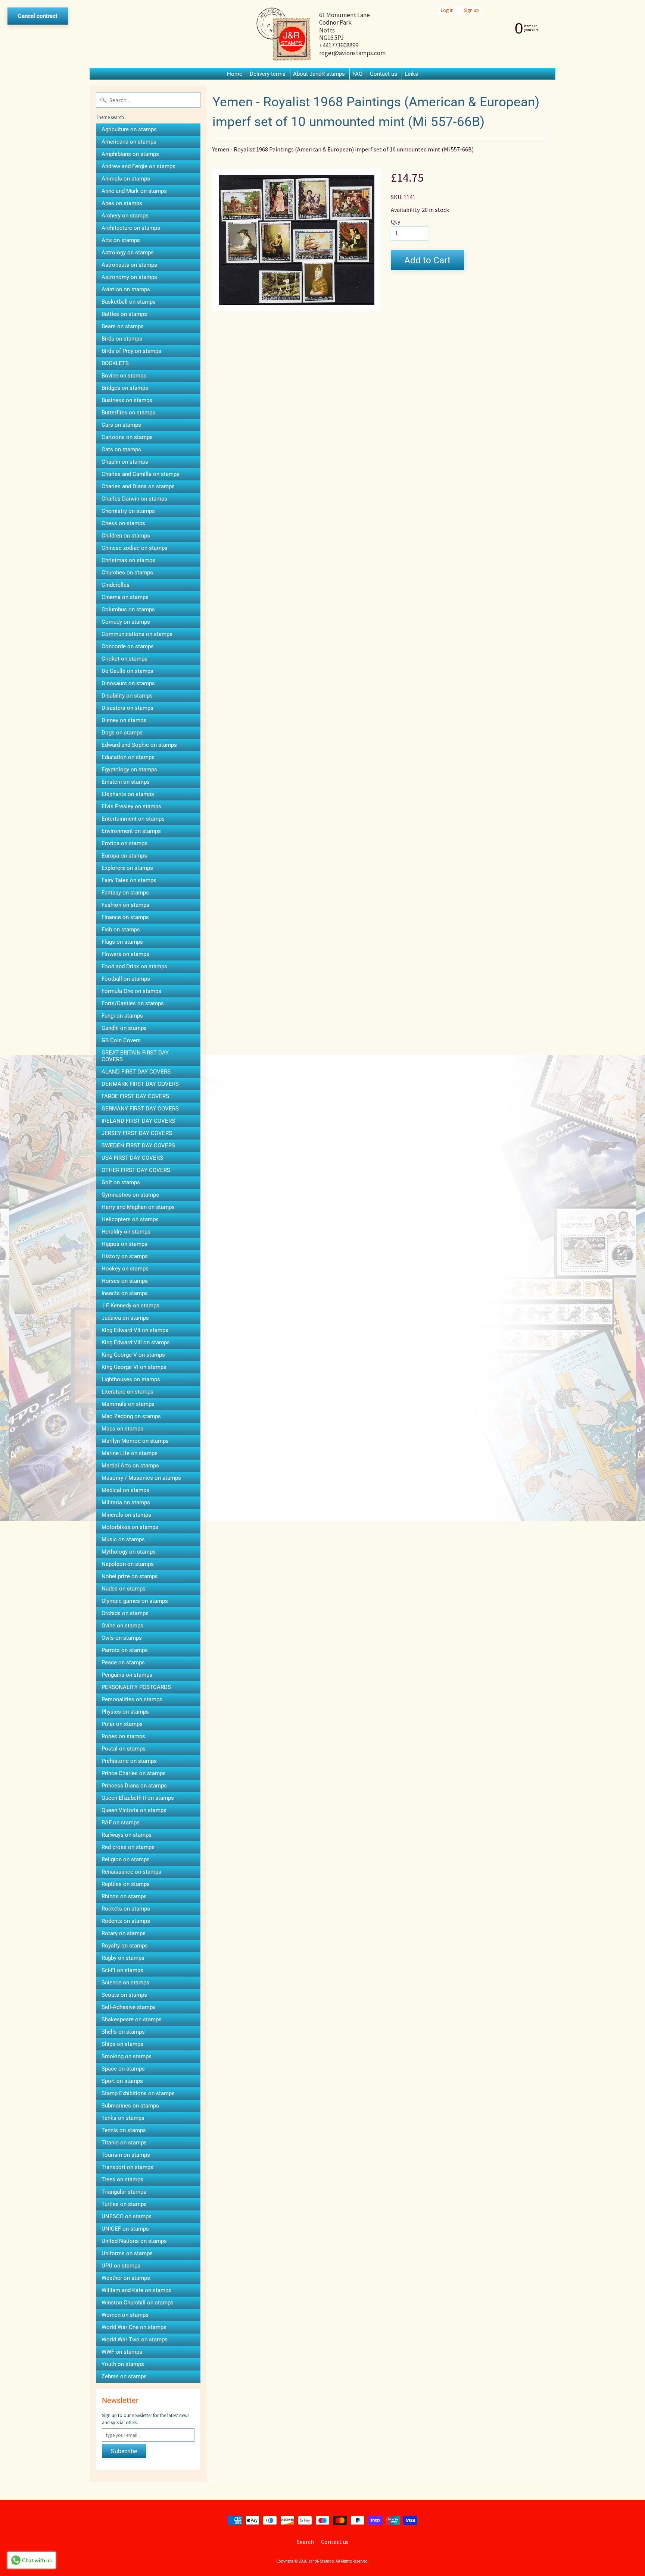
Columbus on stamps (128, 609)
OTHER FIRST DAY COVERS (136, 1170)
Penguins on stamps (127, 1675)
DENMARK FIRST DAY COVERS (140, 1084)
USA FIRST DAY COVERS (132, 1158)
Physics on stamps (125, 1712)
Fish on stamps (121, 930)
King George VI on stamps (134, 1367)
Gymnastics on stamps (130, 1195)
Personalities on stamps (132, 1699)
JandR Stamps (321, 2561)
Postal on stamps (124, 1749)
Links (411, 74)
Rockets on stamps (126, 1909)
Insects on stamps (125, 1293)
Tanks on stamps (123, 2118)
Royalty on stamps (125, 1946)
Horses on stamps (125, 1281)
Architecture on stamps (131, 228)
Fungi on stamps (122, 1016)
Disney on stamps (124, 720)
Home (235, 74)
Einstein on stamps (126, 782)
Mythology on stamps (129, 1552)
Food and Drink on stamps (134, 966)
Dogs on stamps (122, 733)
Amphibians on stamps (130, 154)
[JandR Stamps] (284, 34)
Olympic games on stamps (135, 1601)
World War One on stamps (134, 2327)
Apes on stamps (122, 203)
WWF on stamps (122, 2352)
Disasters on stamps (127, 708)
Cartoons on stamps (127, 437)
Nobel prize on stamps (130, 1576)
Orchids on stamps (125, 1613)
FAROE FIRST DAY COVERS (135, 1096)
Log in (447, 10)
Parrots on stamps (125, 1650)
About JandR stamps (319, 74)
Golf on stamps (121, 1182)
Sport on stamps (122, 2081)
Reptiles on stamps (126, 1884)
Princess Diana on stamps (134, 1786)
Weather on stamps (126, 2278)
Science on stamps (125, 1983)
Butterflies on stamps (128, 413)
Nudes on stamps (124, 1589)
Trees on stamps (122, 2179)
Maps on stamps (122, 1429)
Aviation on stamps (126, 289)
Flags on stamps (122, 942)
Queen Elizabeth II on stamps (138, 1798)
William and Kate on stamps (136, 2290)
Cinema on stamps (125, 597)
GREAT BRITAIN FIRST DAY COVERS (135, 1056)
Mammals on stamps (128, 1404)
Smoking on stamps (127, 2056)
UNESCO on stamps (127, 2216)
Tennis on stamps (124, 2130)
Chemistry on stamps (128, 511)
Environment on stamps (131, 831)
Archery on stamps (125, 216)
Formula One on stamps (131, 991)
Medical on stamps (125, 1490)
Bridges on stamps (125, 388)
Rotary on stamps (124, 1933)
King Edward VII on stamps (135, 1330)
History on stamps (125, 1256)
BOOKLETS (115, 363)
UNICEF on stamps (125, 2229)
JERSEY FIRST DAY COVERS (137, 1133)
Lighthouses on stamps (131, 1379)
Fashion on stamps (125, 905)
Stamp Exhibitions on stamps (138, 2093)
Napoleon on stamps (128, 1564)
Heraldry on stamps (126, 1232)
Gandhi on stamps (124, 1028)
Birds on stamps (122, 339)
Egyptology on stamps (129, 770)
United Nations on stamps (134, 2241)
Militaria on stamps (126, 1502)
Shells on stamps (123, 2032)
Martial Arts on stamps (130, 1466)
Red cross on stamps (128, 1847)
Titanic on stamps (124, 2143)
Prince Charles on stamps (134, 1773)
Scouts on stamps (124, 1995)
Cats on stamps (121, 449)
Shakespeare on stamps (132, 2019)
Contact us (384, 74)
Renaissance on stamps (131, 1872)
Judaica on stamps (125, 1318)
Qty (395, 222)
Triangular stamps (124, 2192)
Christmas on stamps (128, 560)
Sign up (471, 10)
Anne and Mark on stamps (134, 191)
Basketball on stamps (129, 302)
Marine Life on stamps (130, 1453)
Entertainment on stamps (133, 819)
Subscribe (124, 2451)
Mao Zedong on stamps (131, 1416)
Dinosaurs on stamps (128, 683)
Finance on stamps (125, 917)
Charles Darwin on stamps (134, 499)
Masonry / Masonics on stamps (141, 1478)
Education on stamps (128, 757)
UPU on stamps (121, 2266)
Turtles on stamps (124, 2204)
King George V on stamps (133, 1355)
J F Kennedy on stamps (130, 1306)
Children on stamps (126, 536)
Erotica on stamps (124, 843)
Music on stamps (123, 1539)
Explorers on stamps (127, 868)
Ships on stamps (122, 2044)
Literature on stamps (127, 1392)
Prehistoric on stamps (129, 1761)
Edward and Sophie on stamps (139, 745)
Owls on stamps (122, 1638)
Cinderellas (116, 585)
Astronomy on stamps (129, 277)
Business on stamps (127, 400)
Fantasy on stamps (125, 893)
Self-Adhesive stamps (129, 2007)
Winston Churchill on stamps (138, 2303)
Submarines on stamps (130, 2106)
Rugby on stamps (123, 1958)
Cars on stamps (121, 425)
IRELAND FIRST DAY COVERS (138, 1121)
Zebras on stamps (124, 2376)
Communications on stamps (137, 634)
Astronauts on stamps (129, 265)
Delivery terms (268, 74)
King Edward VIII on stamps (136, 1342)
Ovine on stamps (122, 1626)
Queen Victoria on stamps (134, 1810)
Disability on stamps (127, 696)
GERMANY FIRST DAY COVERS (140, 1109)
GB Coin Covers (121, 1040)
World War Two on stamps (135, 2340)
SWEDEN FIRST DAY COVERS (138, 1146)
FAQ (357, 74)
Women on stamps (125, 2315)
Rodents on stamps (126, 1921)
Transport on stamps (127, 2167)
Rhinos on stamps (124, 1896)
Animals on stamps (126, 179)
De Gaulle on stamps (127, 671)
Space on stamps (123, 2069)
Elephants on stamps (128, 794)
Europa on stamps (124, 856)
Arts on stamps (121, 240)
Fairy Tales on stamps (129, 880)
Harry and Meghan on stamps (138, 1207)
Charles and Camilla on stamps (141, 474)
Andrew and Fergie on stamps (138, 166)
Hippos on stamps (124, 1244)
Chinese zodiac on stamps (135, 548)
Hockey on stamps (125, 1269)
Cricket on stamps (124, 659)
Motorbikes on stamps (130, 1527)
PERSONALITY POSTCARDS (136, 1687)
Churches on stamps (127, 573)
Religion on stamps (126, 1859)
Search (305, 2542)
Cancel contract (38, 16)
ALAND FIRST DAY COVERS (136, 1072)
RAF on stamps (121, 1823)
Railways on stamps (127, 1835)
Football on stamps (126, 979)
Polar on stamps (122, 1724)
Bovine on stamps (124, 376)
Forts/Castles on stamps (133, 1003)
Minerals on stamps (126, 1515)
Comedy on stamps (126, 622)
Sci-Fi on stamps (122, 1970)
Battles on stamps (124, 314)
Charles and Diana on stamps (138, 486)
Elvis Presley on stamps (131, 806)
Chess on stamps (123, 523)
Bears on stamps (123, 326)
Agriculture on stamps (129, 129)
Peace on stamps (123, 1663)
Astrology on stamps (128, 253)
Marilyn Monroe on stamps (135, 1441)
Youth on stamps (123, 2364)
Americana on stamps (129, 142)
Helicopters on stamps (130, 1219)
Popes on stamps (123, 1736)
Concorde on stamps (128, 646)
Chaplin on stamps (125, 462)
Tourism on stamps (126, 2155)
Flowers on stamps (125, 954)
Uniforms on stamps (127, 2253)
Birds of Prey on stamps (131, 351)
